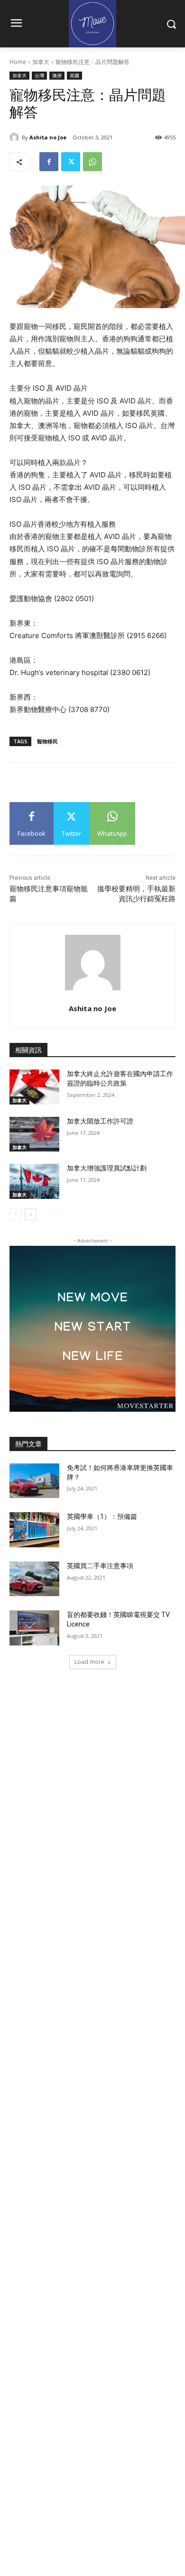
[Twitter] (71, 162)
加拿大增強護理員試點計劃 (107, 1168)
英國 (74, 75)
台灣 (39, 75)
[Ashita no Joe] (16, 137)
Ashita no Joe (48, 137)
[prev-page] (15, 1215)
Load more (89, 1662)
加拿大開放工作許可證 (100, 1121)
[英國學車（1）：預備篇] (34, 1530)
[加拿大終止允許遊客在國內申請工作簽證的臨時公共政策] (34, 1087)
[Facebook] (49, 162)
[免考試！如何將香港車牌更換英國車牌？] (34, 1481)
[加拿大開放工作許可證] (34, 1134)
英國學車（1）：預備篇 (102, 1516)
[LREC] (92, 1409)
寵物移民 (47, 741)
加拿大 (41, 62)
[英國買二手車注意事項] (34, 1579)
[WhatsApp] (92, 162)
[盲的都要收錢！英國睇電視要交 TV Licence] (34, 1628)
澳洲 (57, 75)
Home (18, 62)
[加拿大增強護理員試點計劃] (34, 1181)
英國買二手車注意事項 (100, 1566)
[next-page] (31, 1215)
